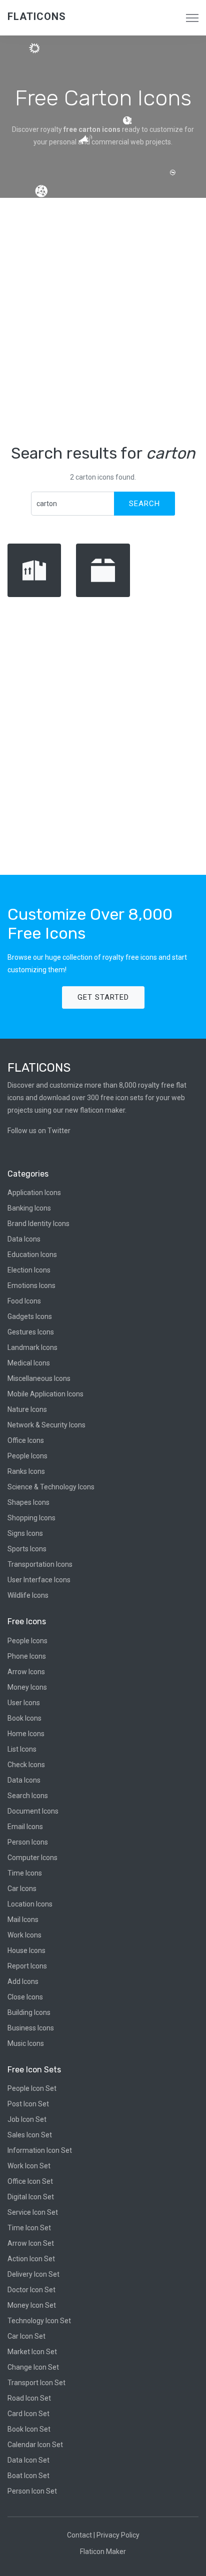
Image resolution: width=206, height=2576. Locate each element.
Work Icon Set (29, 2166)
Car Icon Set (26, 2336)
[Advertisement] (103, 321)
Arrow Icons (26, 1672)
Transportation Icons (40, 1564)
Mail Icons (23, 1920)
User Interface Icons (39, 1580)
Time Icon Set (29, 2228)
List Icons (22, 1749)
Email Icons (25, 1827)
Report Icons (27, 1966)
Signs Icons (25, 1533)
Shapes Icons (28, 1502)
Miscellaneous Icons (39, 1378)
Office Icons (26, 1440)
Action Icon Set (31, 2259)
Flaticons (37, 16)
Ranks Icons (26, 1471)
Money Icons (27, 1687)
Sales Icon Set (30, 2135)
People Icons (27, 1456)
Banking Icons (29, 1208)
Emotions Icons (31, 1286)
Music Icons (26, 2043)
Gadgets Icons (30, 1316)
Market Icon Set (32, 2352)
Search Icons (28, 1796)
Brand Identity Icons (38, 1224)
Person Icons (28, 1842)
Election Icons (29, 1270)
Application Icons (34, 1193)
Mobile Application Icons (45, 1394)
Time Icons (25, 1873)
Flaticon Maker (103, 2552)
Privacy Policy (118, 2535)
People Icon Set (32, 2088)
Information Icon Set (40, 2150)
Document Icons (33, 1811)
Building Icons (29, 2012)
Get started (103, 997)
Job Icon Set (27, 2119)
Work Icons (24, 1935)
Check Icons (26, 1765)
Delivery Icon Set (33, 2274)
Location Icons (30, 1904)
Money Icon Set (32, 2305)
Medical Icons (29, 1363)
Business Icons (31, 2028)
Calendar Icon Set (35, 2445)
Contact (79, 2535)
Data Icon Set (28, 2460)
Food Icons (24, 1301)
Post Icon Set (28, 2104)
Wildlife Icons (28, 1595)
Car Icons (22, 1889)
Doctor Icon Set (31, 2290)
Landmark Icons (32, 1347)
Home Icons (26, 1734)
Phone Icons (27, 1656)
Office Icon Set (30, 2181)
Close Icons (25, 1997)
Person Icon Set (32, 2491)
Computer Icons (32, 1858)
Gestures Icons (31, 1332)
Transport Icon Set (36, 2383)
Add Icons (23, 1981)
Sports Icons (27, 1549)
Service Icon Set (33, 2212)
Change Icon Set (33, 2367)
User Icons (24, 1703)
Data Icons (24, 1239)
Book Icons (24, 1718)
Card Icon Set (28, 2414)
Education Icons (32, 1255)
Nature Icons (27, 1409)
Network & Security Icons (46, 1425)
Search (144, 504)
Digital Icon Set (31, 2197)
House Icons (26, 1950)
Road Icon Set (29, 2398)
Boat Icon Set (28, 2476)
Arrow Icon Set (31, 2243)
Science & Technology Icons (51, 1487)
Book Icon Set (29, 2429)
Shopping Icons (31, 1518)
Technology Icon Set (39, 2321)
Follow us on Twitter (39, 1131)
